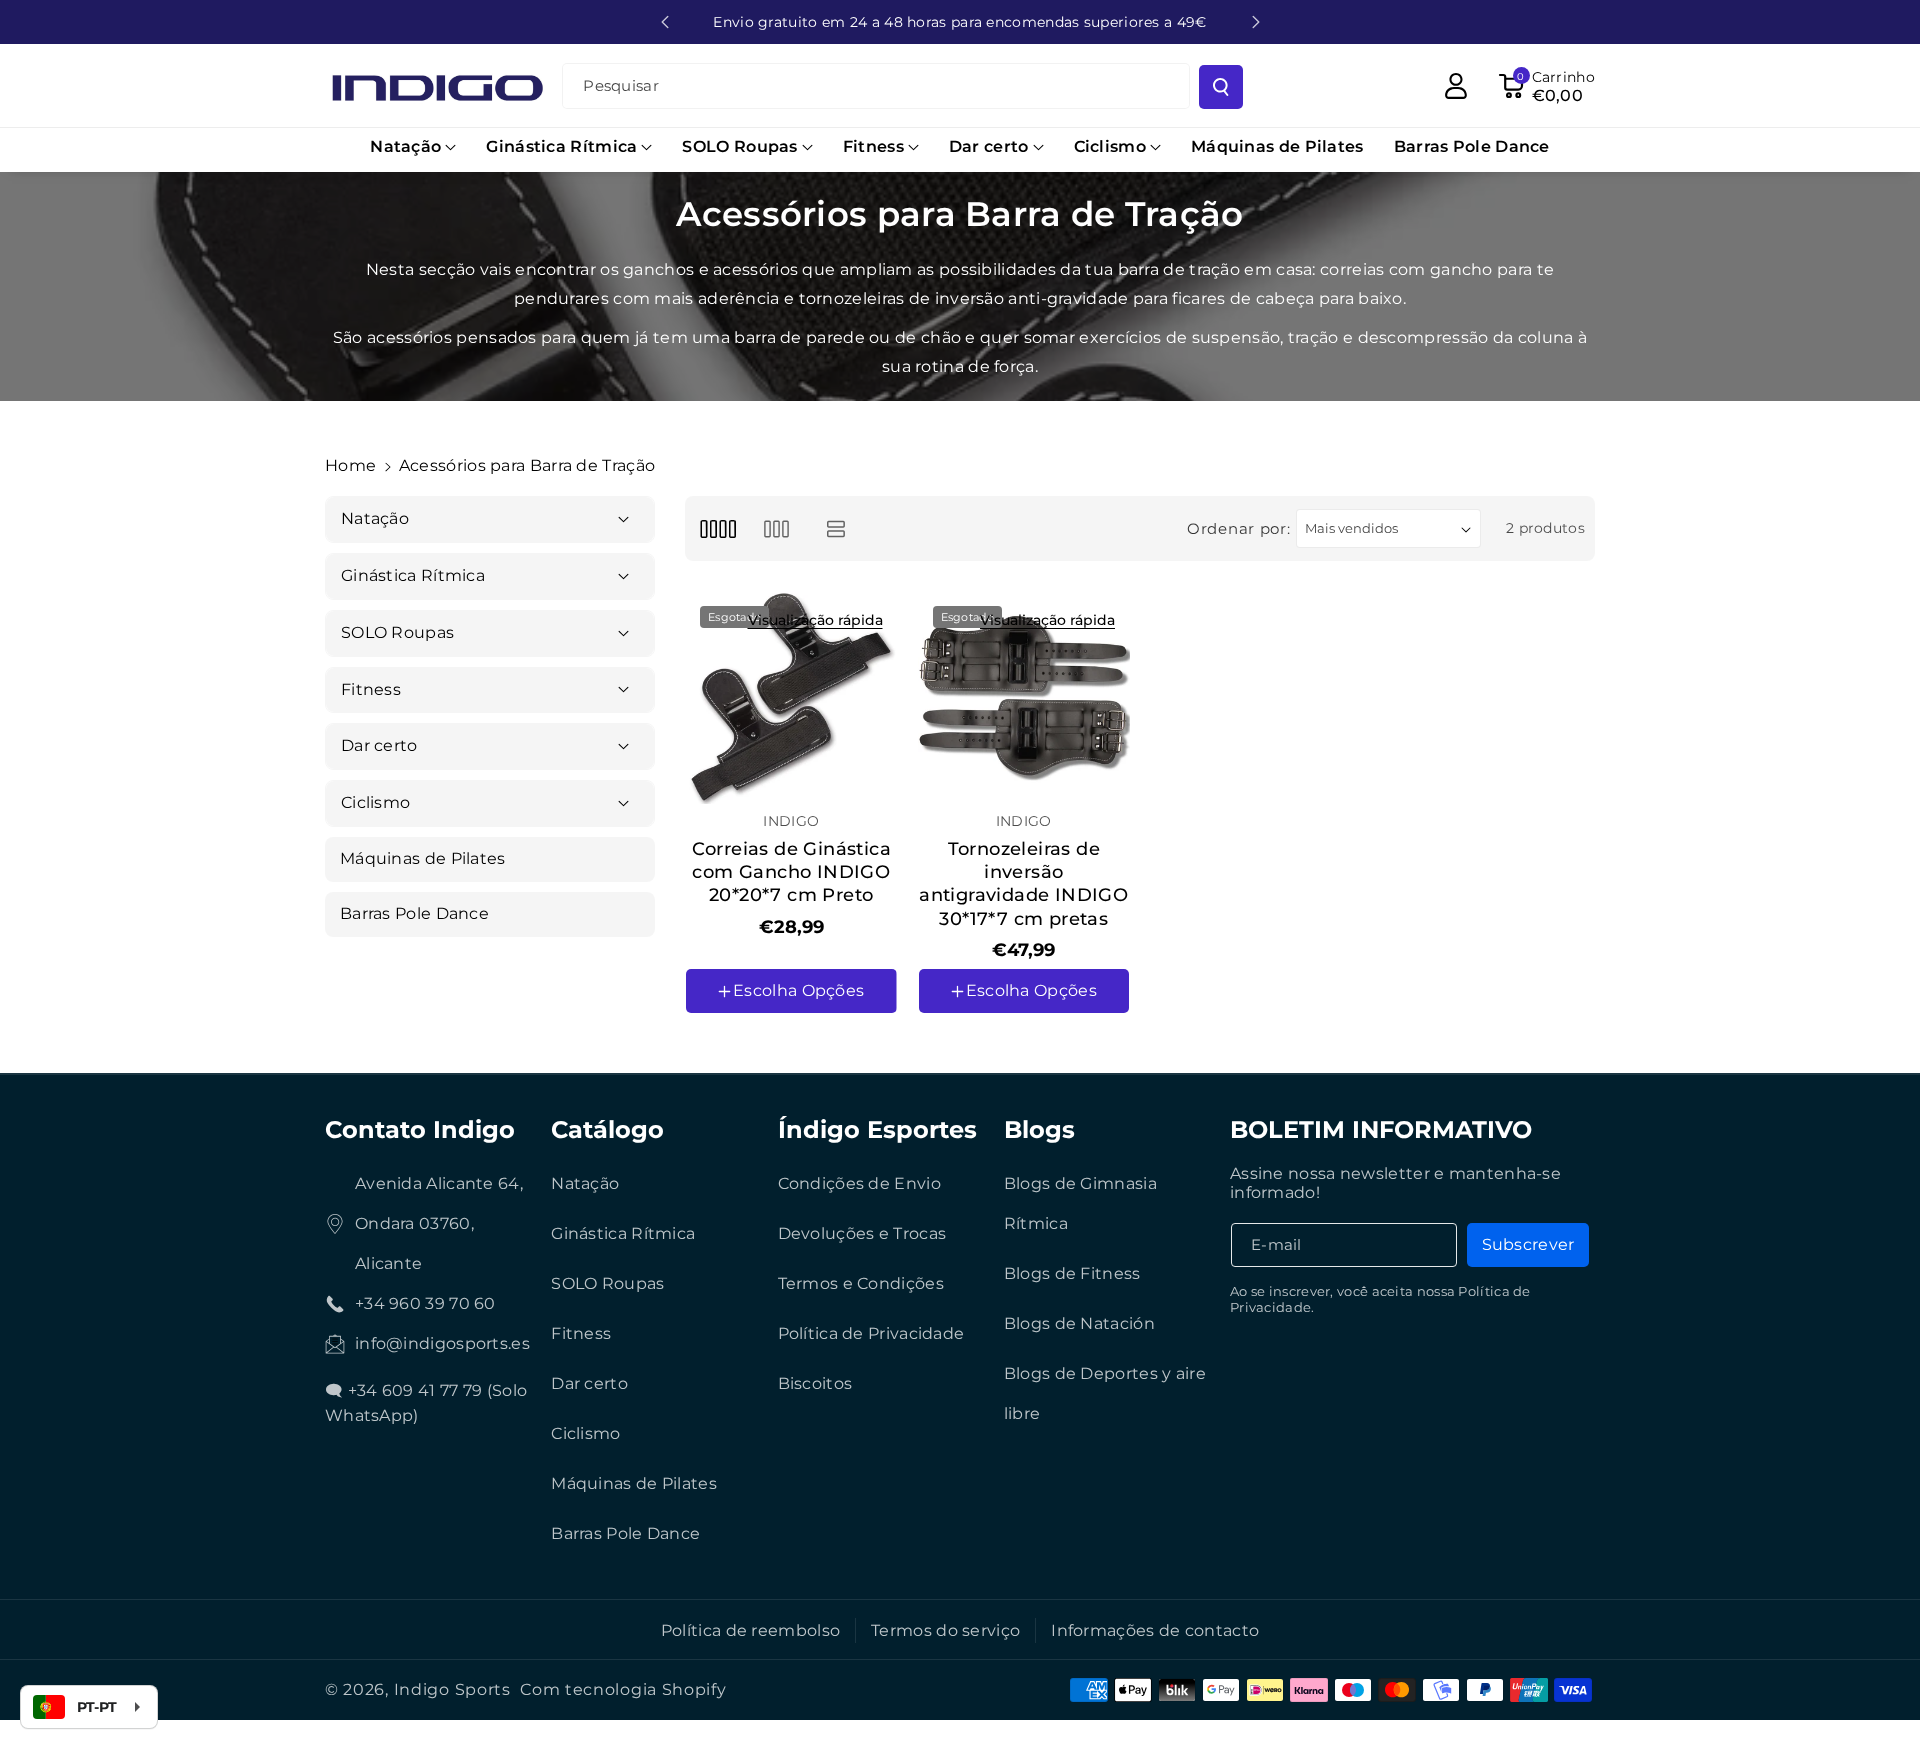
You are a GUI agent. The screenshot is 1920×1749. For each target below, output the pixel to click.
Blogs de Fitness (1072, 1273)
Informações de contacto (1155, 1630)
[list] (836, 528)
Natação (585, 1183)
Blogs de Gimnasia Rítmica (1080, 1203)
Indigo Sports (452, 1689)
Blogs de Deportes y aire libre (1105, 1393)
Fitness (581, 1333)
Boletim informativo (1381, 1129)
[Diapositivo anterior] (665, 22)
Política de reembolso (750, 1630)
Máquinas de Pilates (634, 1483)
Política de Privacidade (871, 1333)
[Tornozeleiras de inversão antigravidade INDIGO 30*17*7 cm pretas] (1024, 697)
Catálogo (607, 1129)
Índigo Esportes (877, 1129)
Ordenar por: (1238, 528)
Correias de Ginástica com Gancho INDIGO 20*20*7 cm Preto (791, 872)
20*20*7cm (738, 1048)
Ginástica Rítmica (623, 1233)
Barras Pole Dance (625, 1533)
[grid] (717, 528)
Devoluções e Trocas (862, 1233)
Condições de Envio (859, 1183)
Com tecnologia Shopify (623, 1689)
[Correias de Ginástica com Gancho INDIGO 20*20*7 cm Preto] (791, 697)
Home (350, 465)
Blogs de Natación (1079, 1323)
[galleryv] (776, 528)
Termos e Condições (861, 1283)
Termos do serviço (945, 1630)
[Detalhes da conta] (1456, 86)
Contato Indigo (420, 1129)
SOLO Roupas (607, 1283)
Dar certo (589, 1383)
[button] (413, 147)
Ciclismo (585, 1433)
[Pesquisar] (1221, 87)
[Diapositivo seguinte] (1256, 22)
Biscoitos (815, 1383)
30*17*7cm (969, 1048)
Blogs (1039, 1129)
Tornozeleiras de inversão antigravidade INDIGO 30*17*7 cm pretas (1023, 884)
